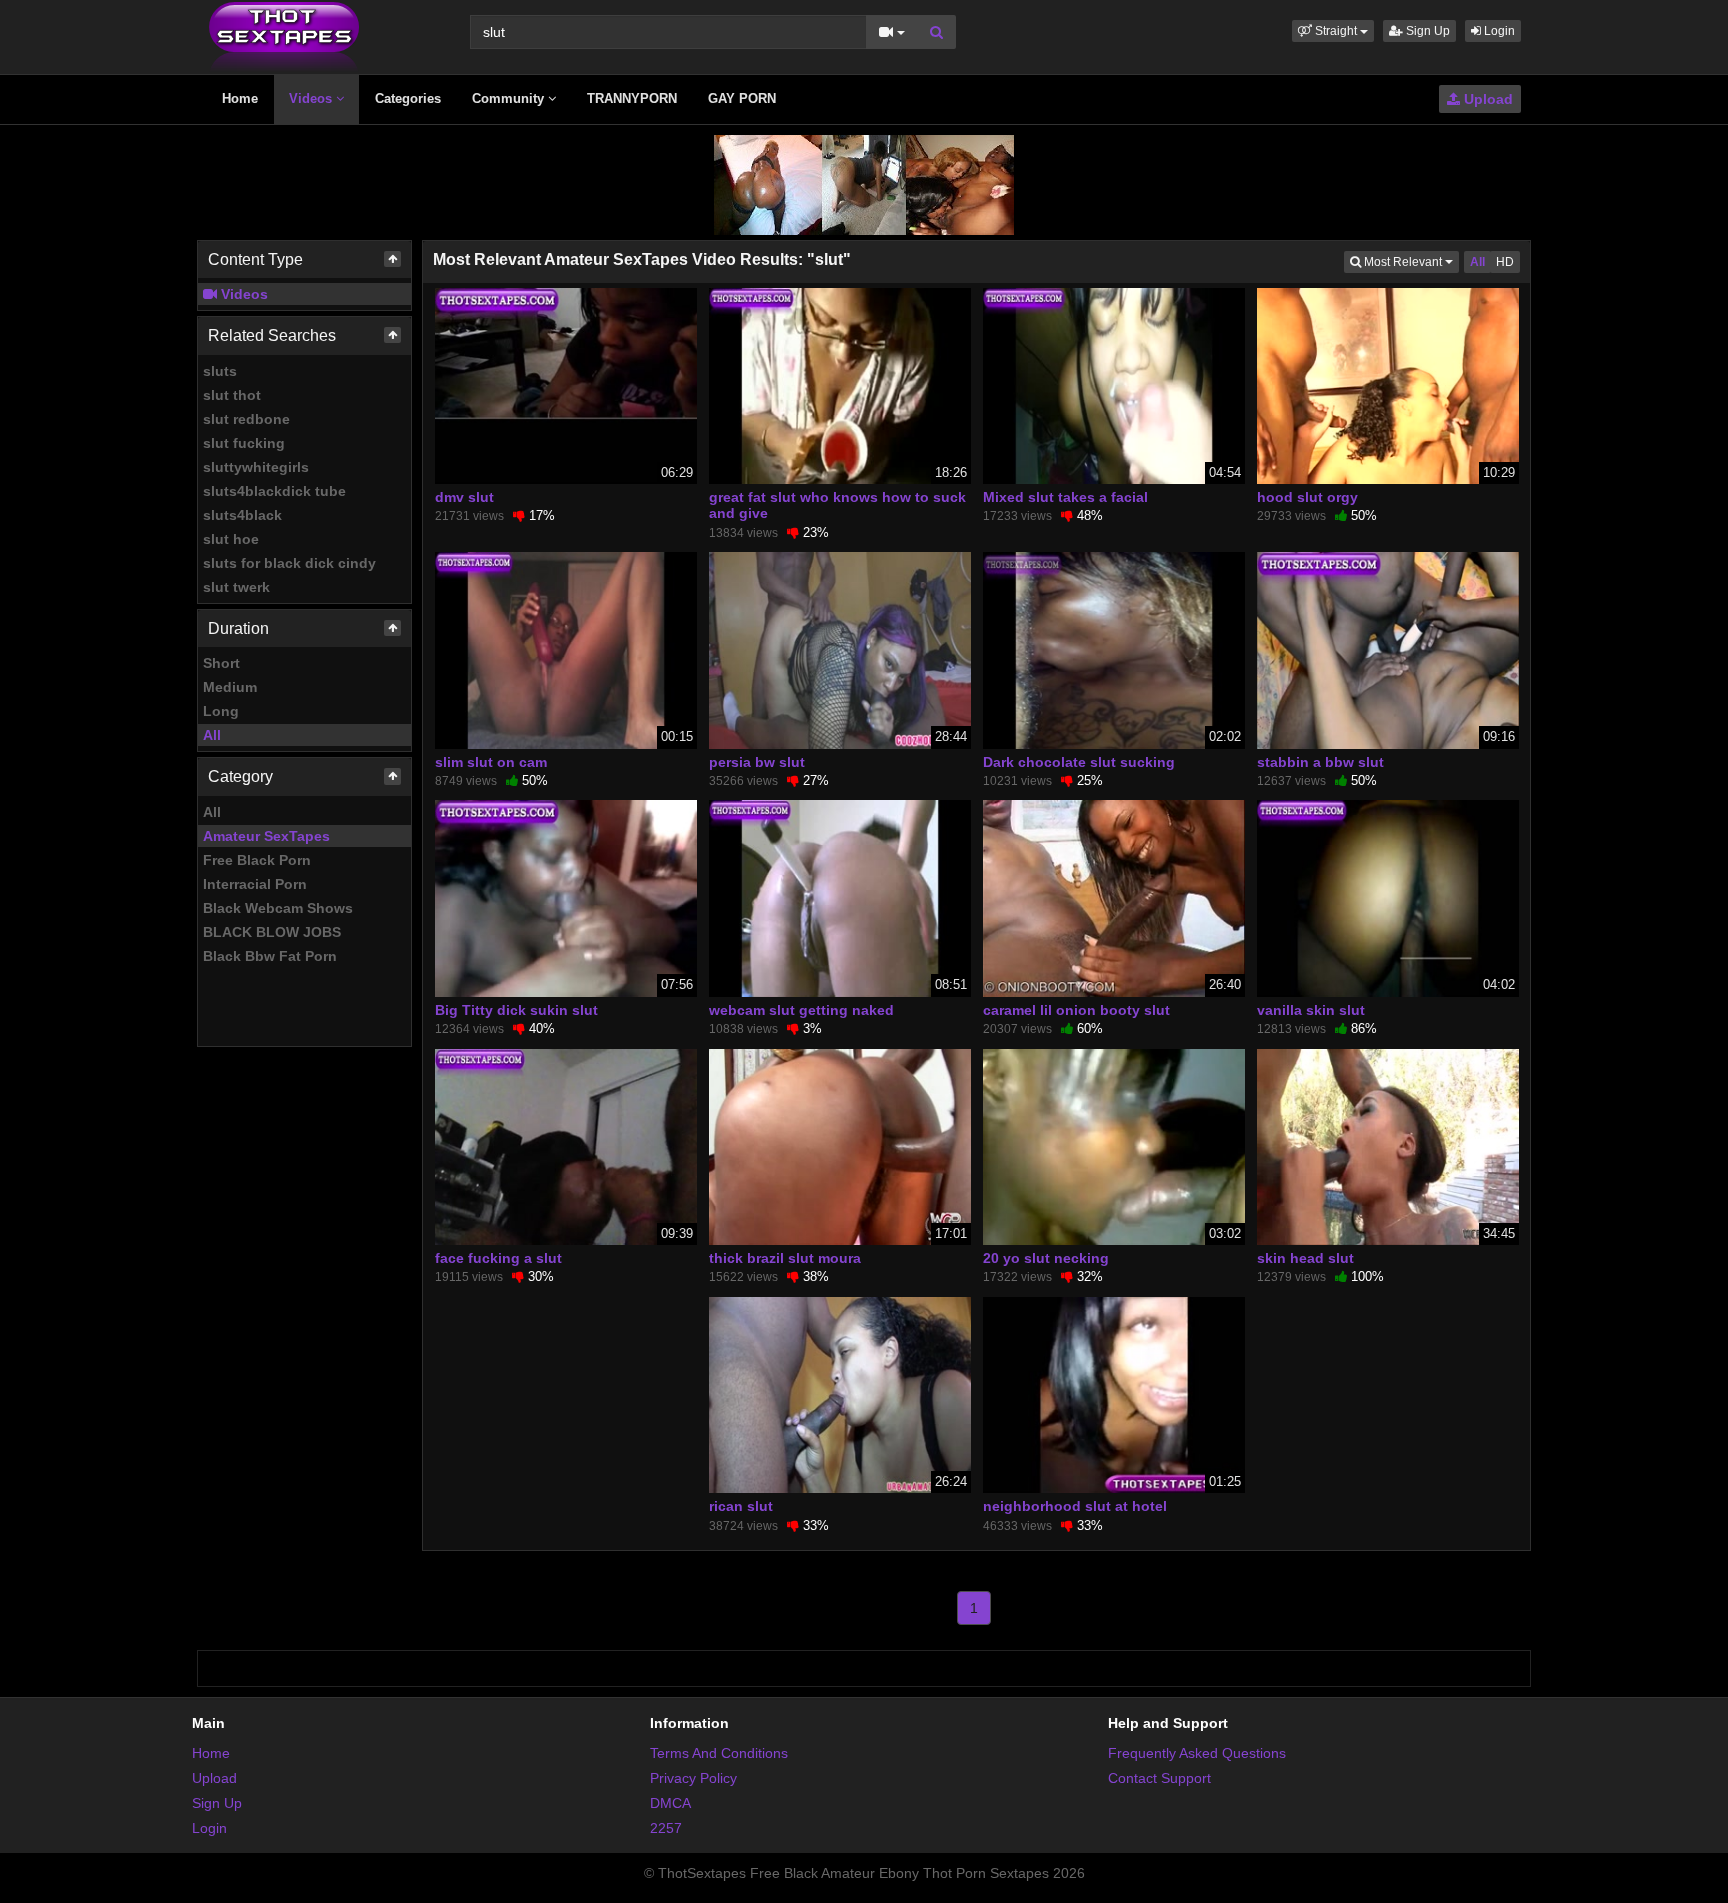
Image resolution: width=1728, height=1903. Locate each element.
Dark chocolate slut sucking (1079, 762)
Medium (230, 687)
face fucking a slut (498, 1258)
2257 (666, 1828)
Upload (1486, 99)
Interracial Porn (255, 884)
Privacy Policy (693, 1778)
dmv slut (464, 497)
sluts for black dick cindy (289, 563)
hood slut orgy (1307, 497)
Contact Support (1159, 1778)
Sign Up (1426, 31)
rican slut (741, 1506)
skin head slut (1305, 1258)
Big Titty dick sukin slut (516, 1010)
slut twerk (236, 587)
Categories (408, 98)
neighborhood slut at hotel (1075, 1506)
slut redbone (246, 419)
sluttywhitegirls (256, 467)
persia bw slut (757, 762)
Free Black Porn (257, 860)
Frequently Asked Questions (1197, 1753)
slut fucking (244, 443)
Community (510, 98)
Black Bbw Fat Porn (270, 956)
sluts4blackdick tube (274, 491)
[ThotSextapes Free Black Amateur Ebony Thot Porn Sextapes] (284, 36)
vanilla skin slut (1311, 1010)
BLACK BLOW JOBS (272, 932)
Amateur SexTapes (266, 836)
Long (221, 711)
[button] (1333, 31)
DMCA (670, 1803)
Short (221, 663)
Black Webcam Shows (278, 908)
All (212, 735)
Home (240, 98)
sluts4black (242, 515)
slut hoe (231, 539)
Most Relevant (1410, 261)
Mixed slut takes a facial (1065, 497)
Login (1498, 31)
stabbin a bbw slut (1320, 762)
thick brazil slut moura (785, 1258)
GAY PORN (742, 98)
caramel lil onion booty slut (1076, 1010)
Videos (312, 98)
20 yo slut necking (1046, 1258)
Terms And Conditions (719, 1753)
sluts (220, 371)
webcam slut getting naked (801, 1010)
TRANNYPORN (632, 98)
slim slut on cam (491, 762)
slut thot (232, 395)
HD (1505, 262)
